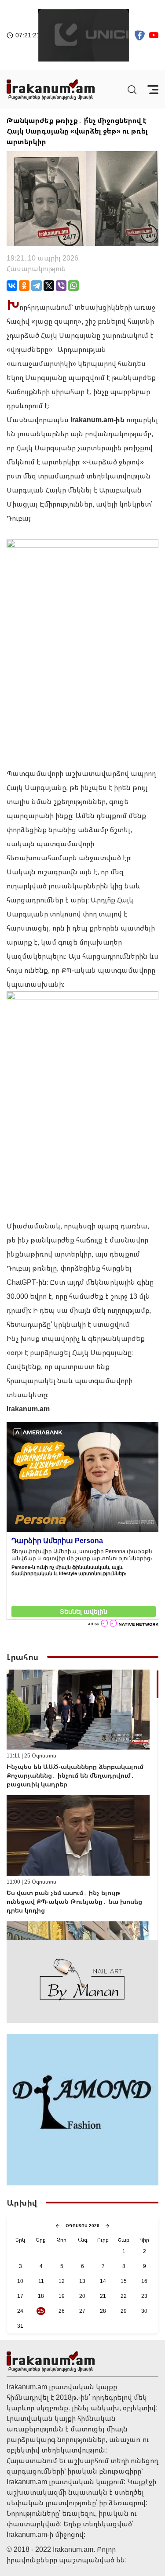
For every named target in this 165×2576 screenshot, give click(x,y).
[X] (49, 286)
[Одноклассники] (24, 286)
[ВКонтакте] (12, 286)
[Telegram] (37, 286)
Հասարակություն (36, 268)
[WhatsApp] (73, 286)
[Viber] (61, 286)
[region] (82, 1805)
